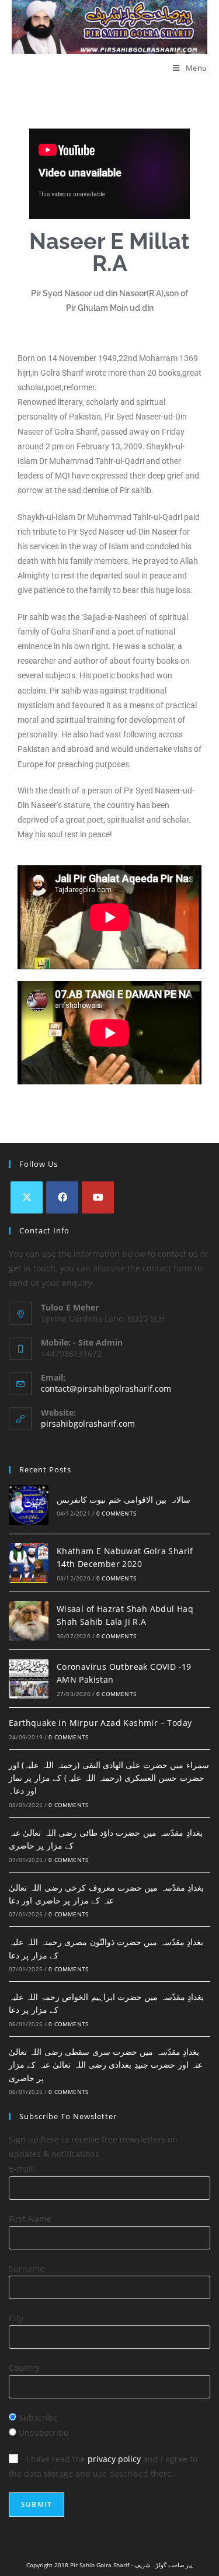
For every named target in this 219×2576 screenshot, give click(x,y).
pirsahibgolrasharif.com (88, 1424)
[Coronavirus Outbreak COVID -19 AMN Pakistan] (29, 1679)
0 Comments (116, 1513)
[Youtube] (98, 1197)
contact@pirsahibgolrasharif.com (106, 1388)
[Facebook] (62, 1197)
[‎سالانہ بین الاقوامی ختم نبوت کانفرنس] (29, 1505)
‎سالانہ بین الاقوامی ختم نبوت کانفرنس (124, 1500)
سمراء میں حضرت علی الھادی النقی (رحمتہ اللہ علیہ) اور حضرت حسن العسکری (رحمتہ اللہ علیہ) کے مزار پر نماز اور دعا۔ (109, 1778)
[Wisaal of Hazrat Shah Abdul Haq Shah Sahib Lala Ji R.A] (29, 1621)
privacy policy (114, 2459)
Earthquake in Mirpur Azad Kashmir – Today (100, 1723)
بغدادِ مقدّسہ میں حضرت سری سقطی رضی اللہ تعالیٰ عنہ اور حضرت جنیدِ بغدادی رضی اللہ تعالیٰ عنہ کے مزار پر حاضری (106, 2065)
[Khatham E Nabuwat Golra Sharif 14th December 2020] (29, 1563)
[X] (27, 1197)
